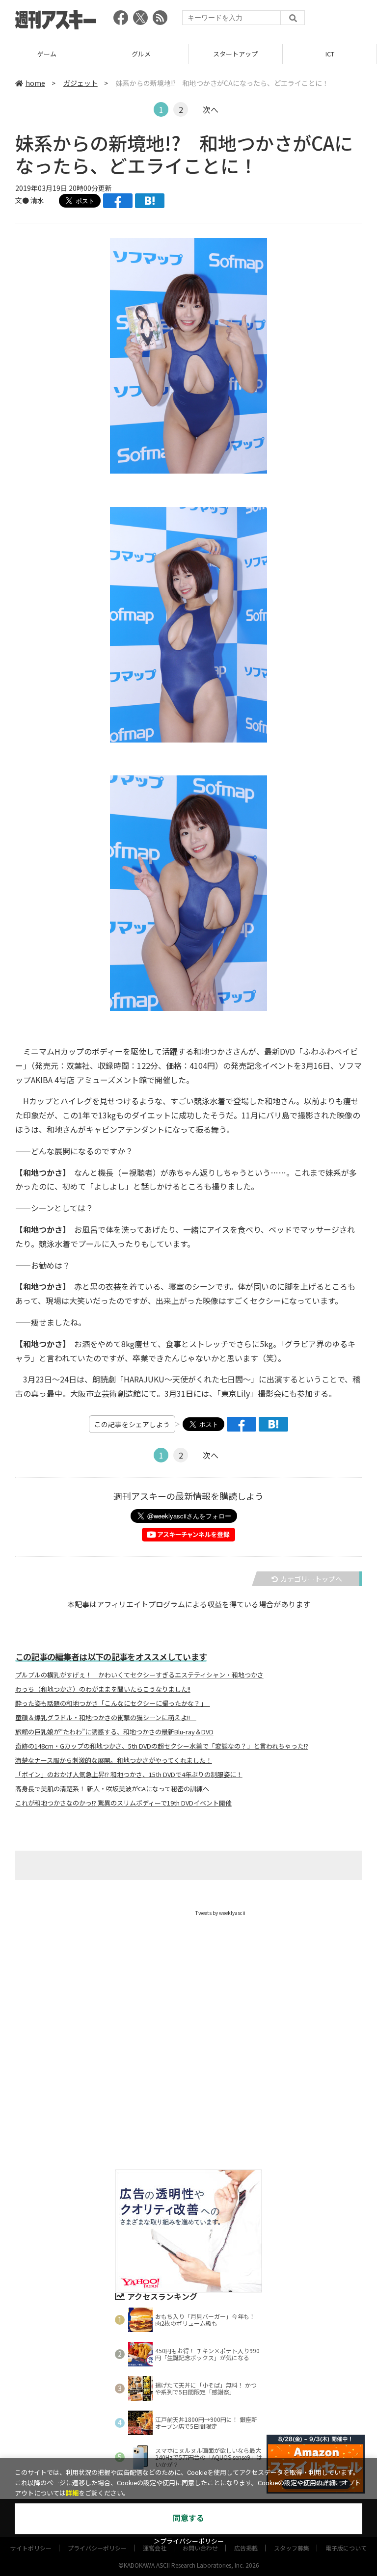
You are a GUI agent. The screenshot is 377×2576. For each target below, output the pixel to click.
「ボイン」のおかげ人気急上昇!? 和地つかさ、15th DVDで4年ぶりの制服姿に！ (129, 1775)
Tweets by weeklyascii (220, 1913)
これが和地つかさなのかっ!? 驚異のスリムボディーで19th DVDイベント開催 (123, 1803)
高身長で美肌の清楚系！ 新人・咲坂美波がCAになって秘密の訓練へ (112, 1789)
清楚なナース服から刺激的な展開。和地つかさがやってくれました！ (114, 1760)
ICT (236, 54)
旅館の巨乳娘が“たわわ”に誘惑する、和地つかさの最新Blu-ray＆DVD (114, 1732)
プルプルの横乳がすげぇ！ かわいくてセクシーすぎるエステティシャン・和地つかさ (139, 1675)
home (35, 83)
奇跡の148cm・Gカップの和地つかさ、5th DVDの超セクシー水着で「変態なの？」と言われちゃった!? (162, 1746)
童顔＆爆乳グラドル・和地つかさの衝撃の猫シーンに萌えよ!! (106, 1718)
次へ (211, 109)
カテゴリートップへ (311, 1579)
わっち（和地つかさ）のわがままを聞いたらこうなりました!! (103, 1689)
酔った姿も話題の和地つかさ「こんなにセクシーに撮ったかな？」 (113, 1703)
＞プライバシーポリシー (189, 2541)
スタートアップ (141, 54)
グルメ (47, 54)
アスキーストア (330, 54)
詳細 (72, 2493)
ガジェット (81, 83)
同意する (188, 2518)
